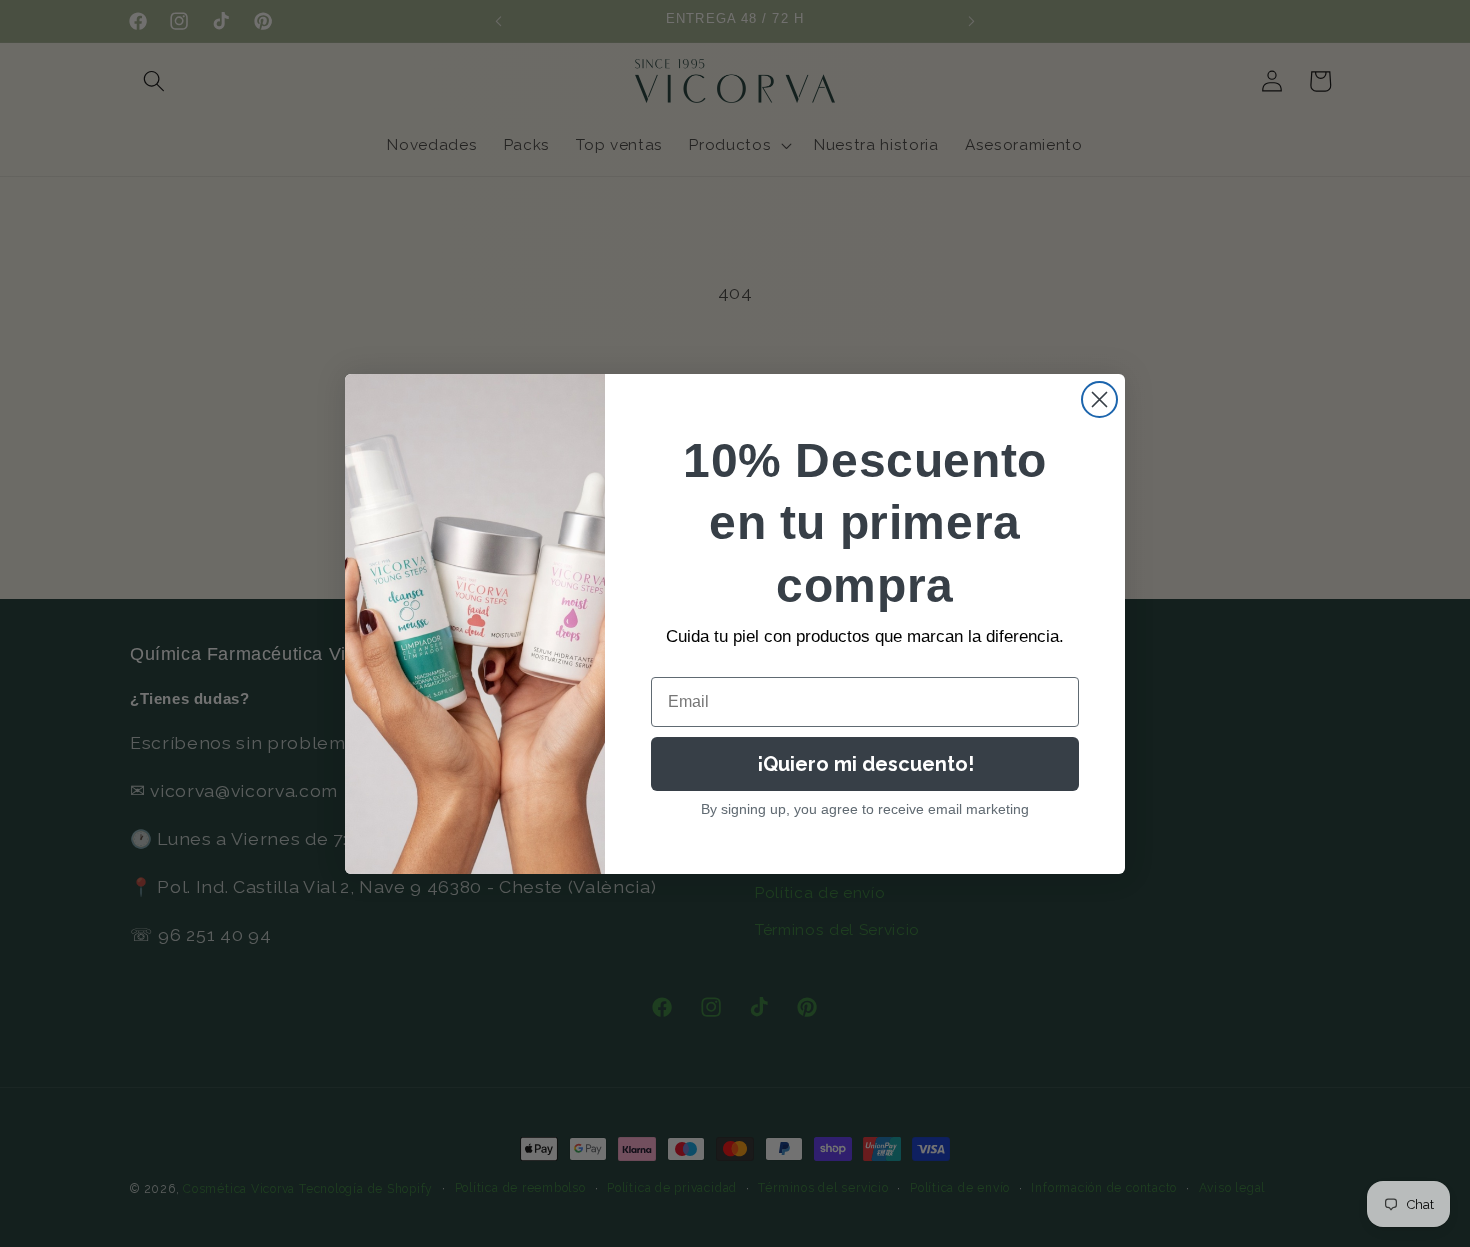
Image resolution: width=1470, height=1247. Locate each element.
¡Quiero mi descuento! (865, 764)
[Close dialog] (1099, 399)
